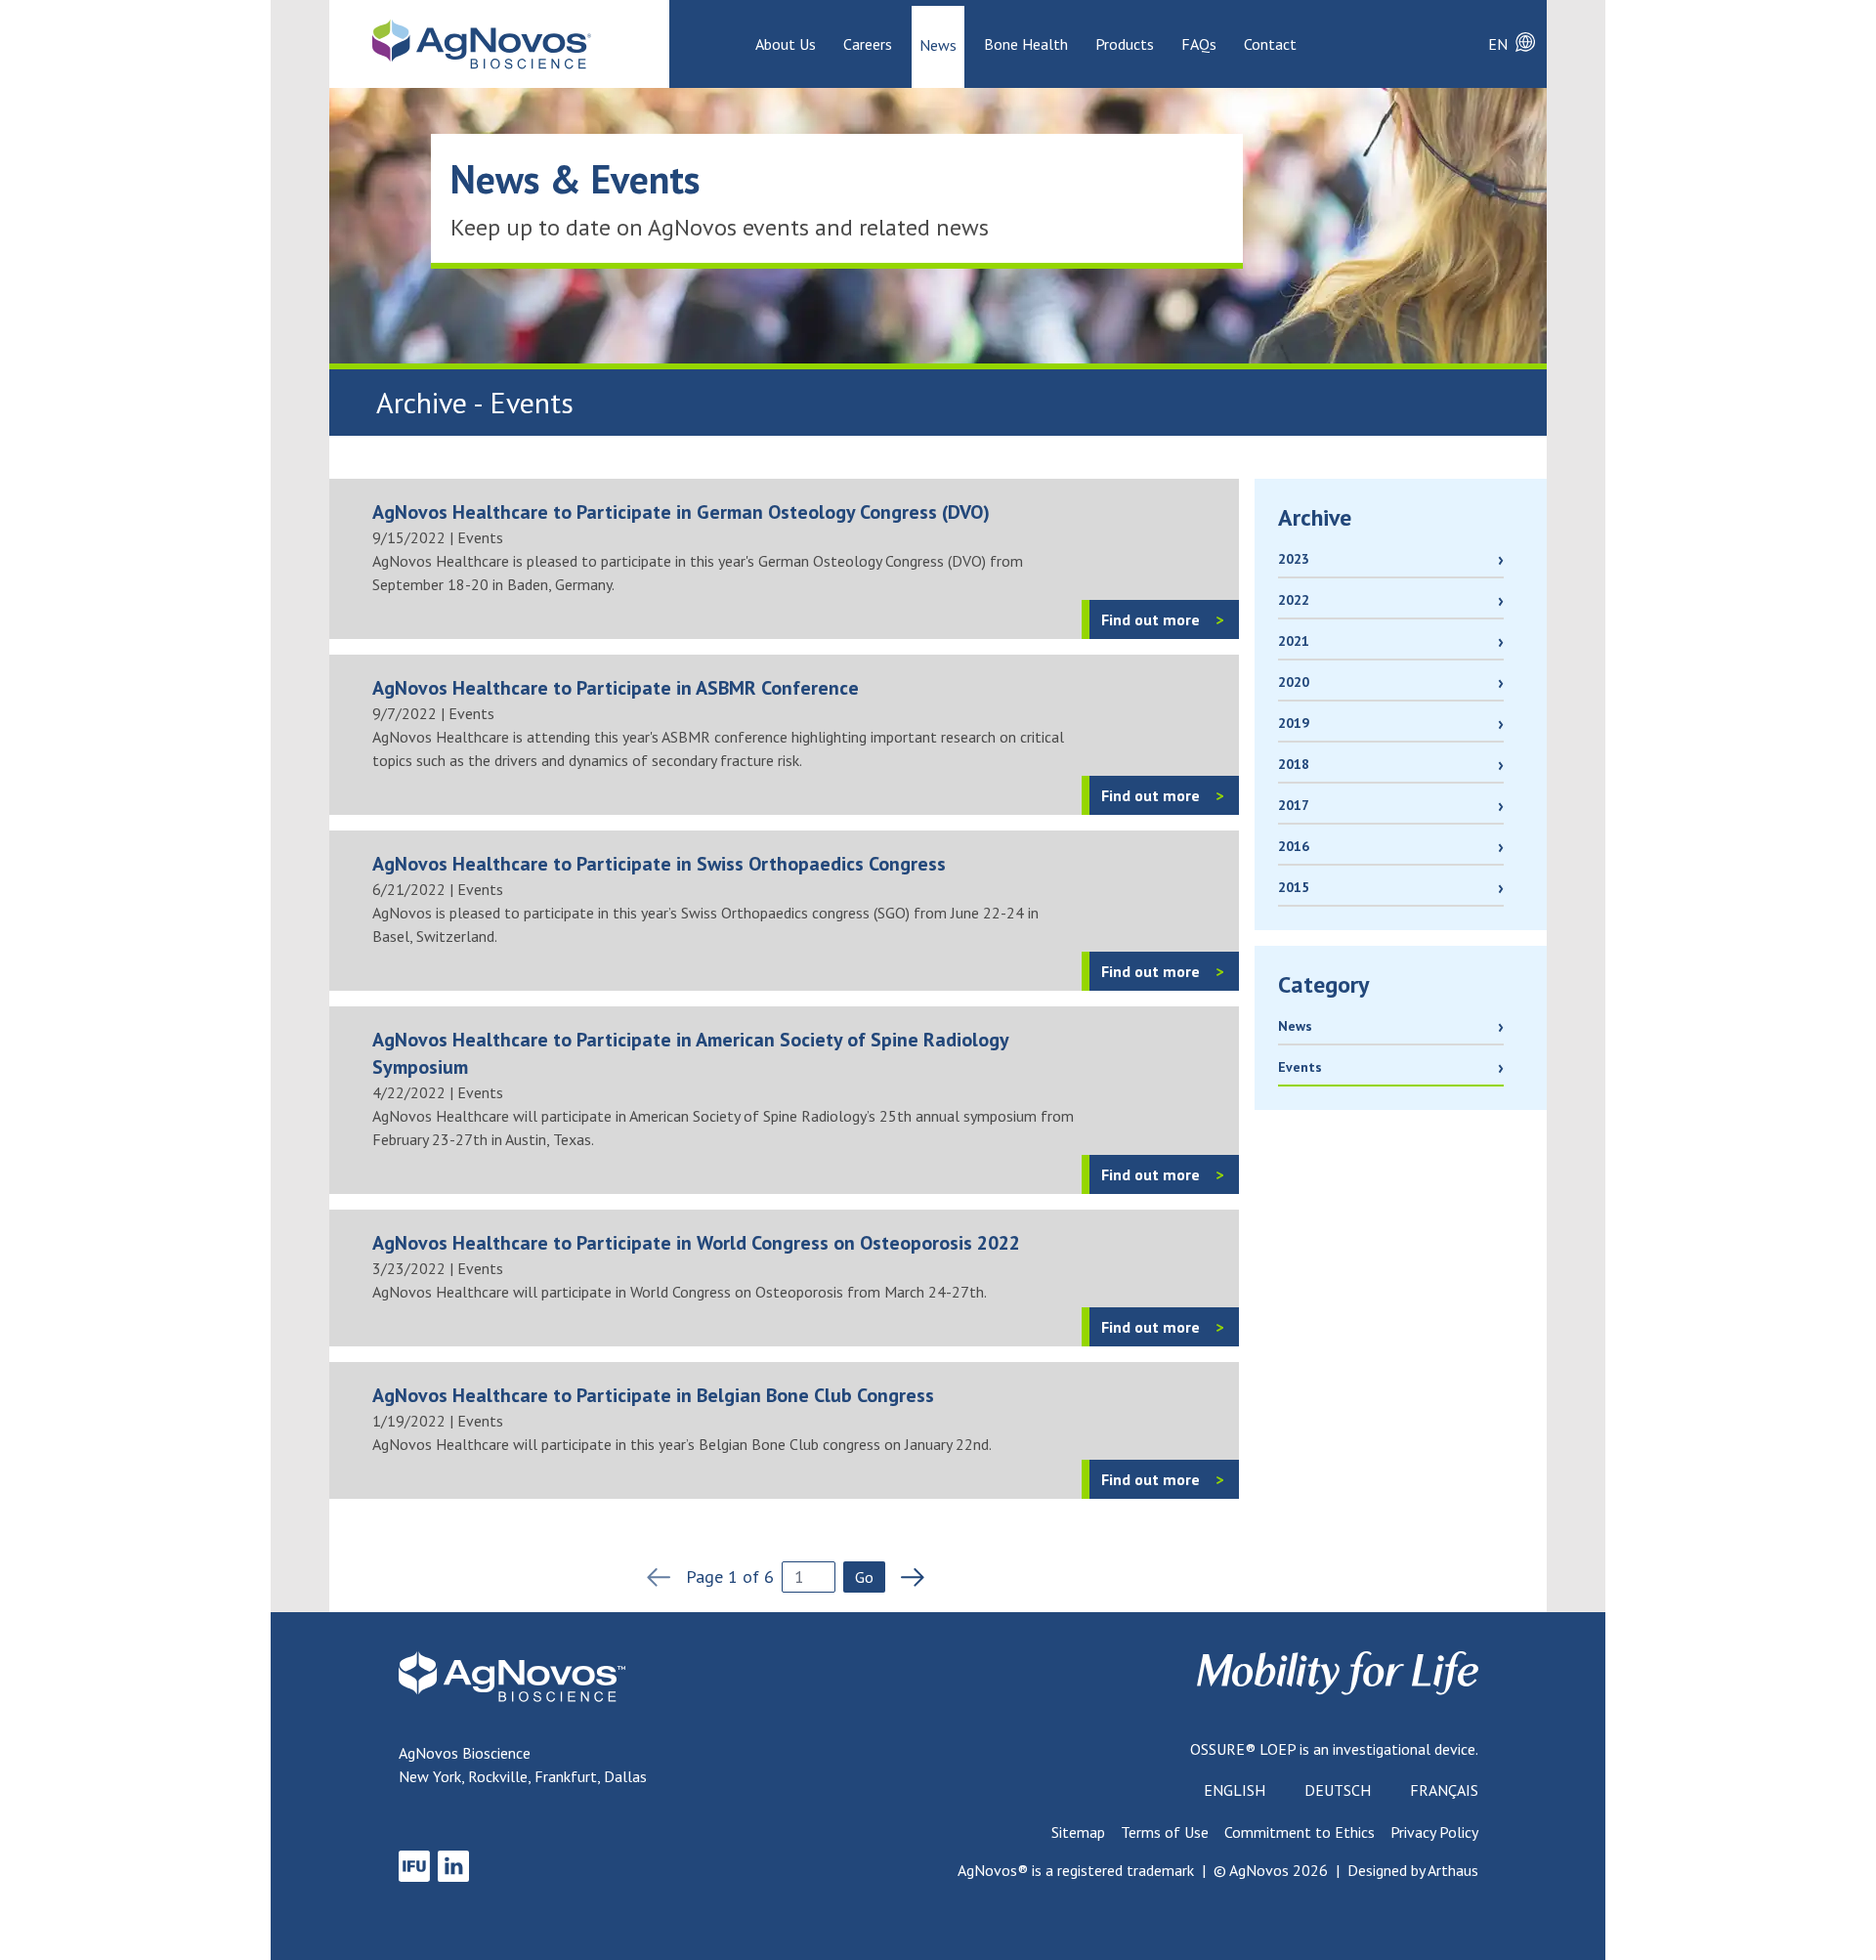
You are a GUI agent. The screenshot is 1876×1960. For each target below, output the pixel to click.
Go (864, 1577)
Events (1300, 1067)
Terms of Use (1165, 1832)
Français (1444, 1790)
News (1295, 1026)
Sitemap (1078, 1832)
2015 (1294, 887)
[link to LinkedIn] (453, 1866)
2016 (1294, 846)
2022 (1294, 600)
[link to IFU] (414, 1866)
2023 (1294, 559)
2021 (1294, 641)
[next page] (907, 1577)
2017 (1294, 805)
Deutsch (1338, 1790)
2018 (1294, 764)
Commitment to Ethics (1300, 1832)
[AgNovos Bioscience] (482, 44)
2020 (1294, 682)
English (1235, 1790)
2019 (1294, 723)
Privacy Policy (1434, 1832)
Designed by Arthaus (1413, 1870)
